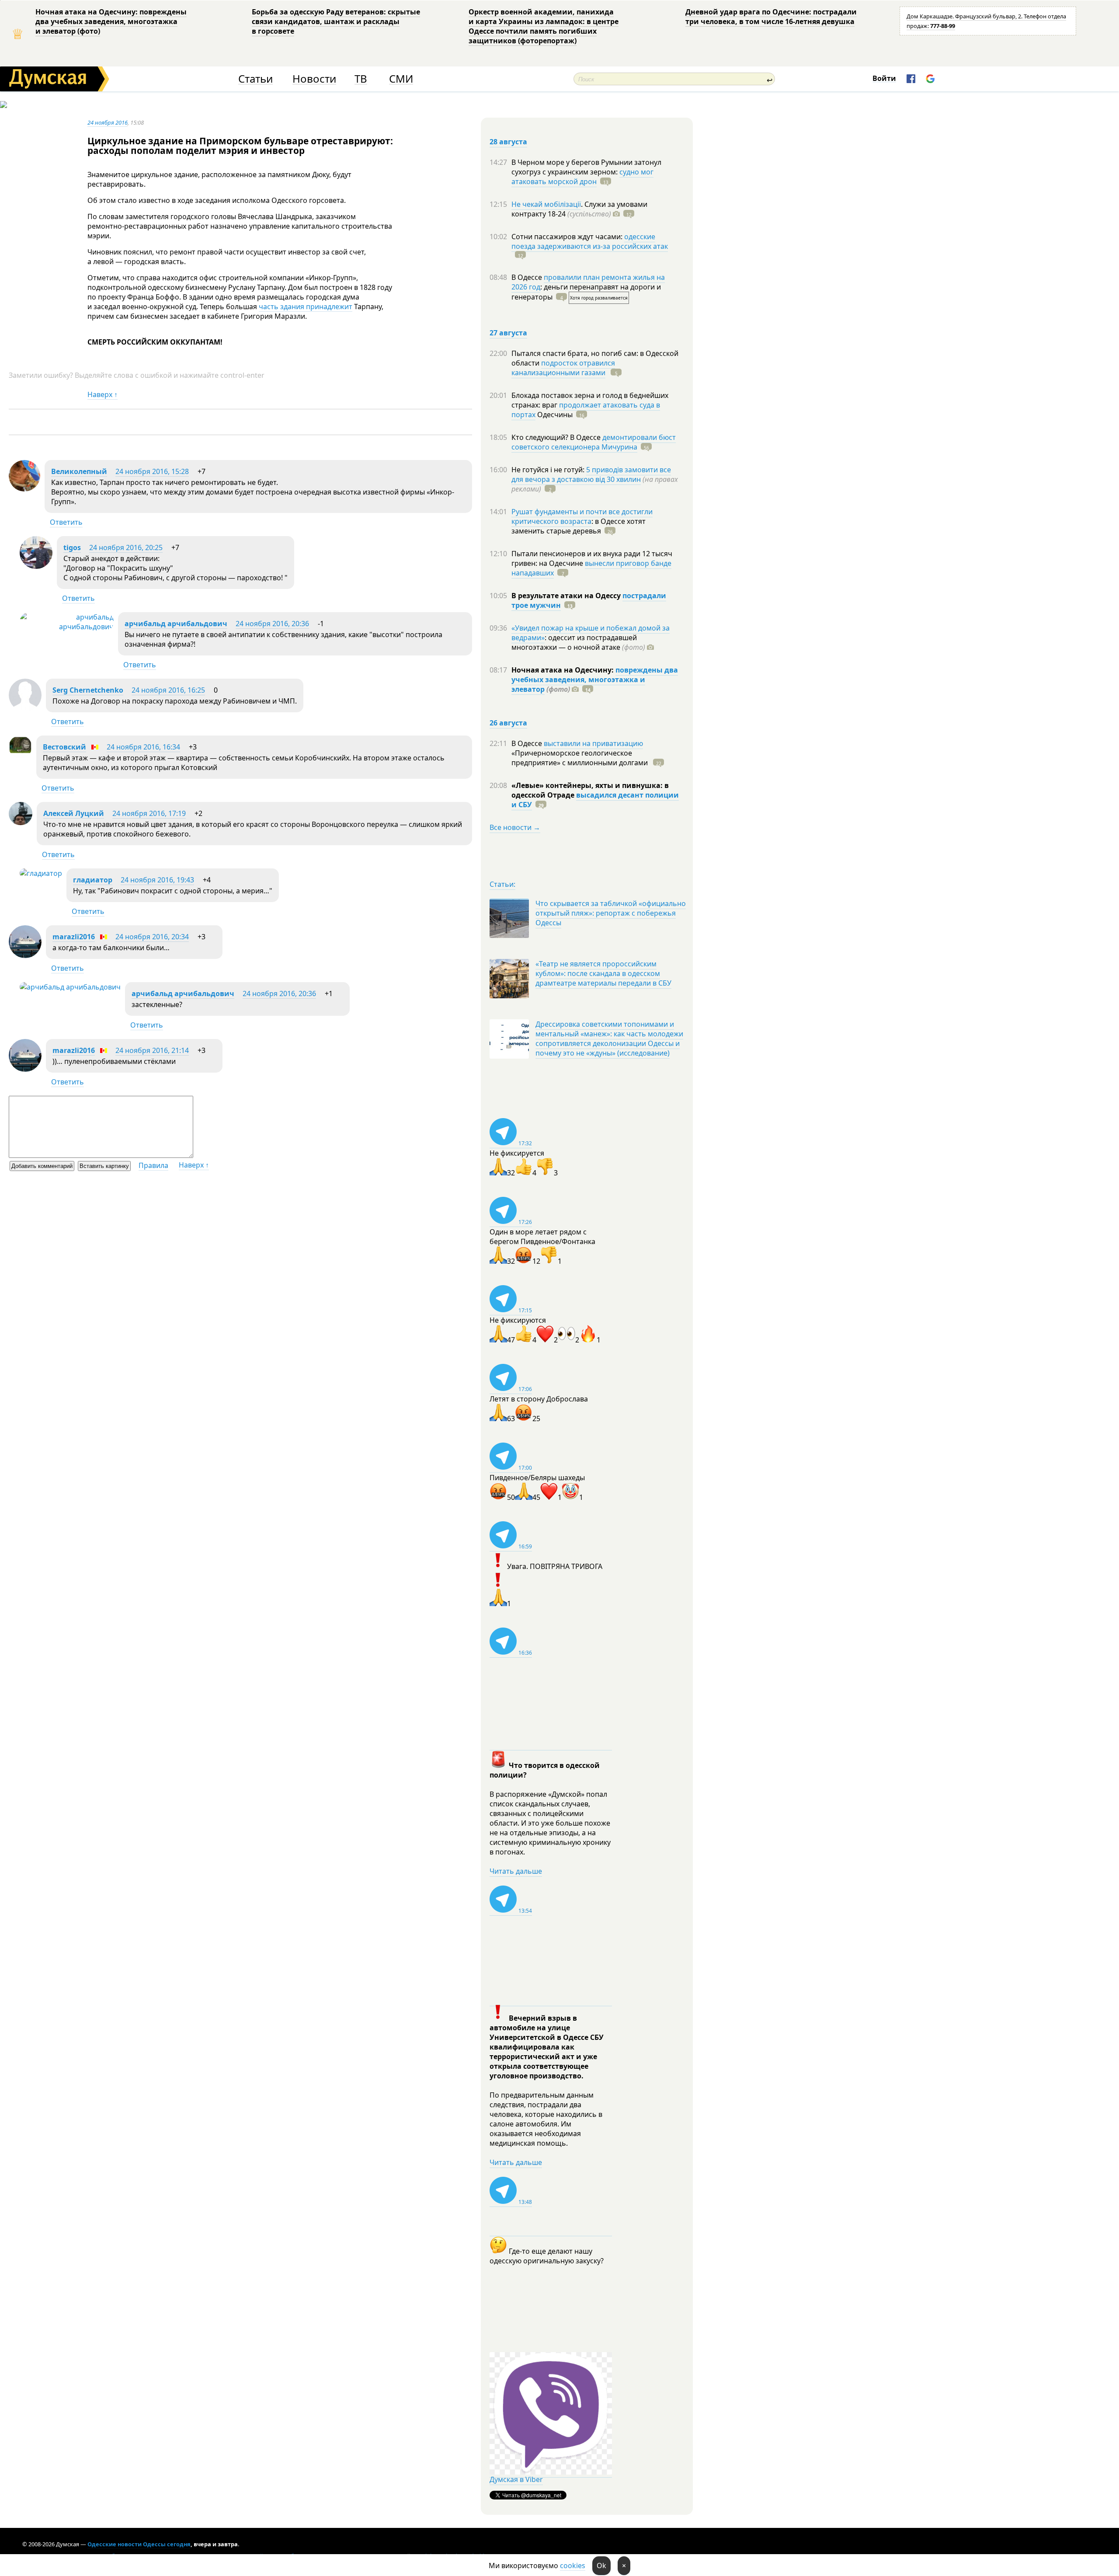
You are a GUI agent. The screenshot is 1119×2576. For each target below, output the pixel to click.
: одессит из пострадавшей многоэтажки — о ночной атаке (578, 642)
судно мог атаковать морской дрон (582, 177)
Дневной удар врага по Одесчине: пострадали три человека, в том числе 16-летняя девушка (771, 17)
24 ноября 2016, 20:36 (272, 624)
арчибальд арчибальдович (176, 624)
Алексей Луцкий (74, 813)
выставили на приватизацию (593, 743)
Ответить (66, 522)
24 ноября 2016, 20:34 (152, 937)
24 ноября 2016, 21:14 (152, 1050)
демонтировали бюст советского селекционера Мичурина (594, 442)
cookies (573, 2566)
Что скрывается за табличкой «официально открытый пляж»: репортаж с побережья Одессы (611, 913)
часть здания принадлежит (306, 307)
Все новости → (515, 827)
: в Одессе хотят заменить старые (579, 526)
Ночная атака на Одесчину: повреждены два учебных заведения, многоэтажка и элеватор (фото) (111, 21)
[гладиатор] (41, 873)
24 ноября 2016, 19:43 (157, 880)
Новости (314, 79)
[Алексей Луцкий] (21, 823)
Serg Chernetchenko (88, 690)
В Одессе (528, 277)
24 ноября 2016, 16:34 (143, 747)
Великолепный (79, 471)
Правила (153, 1165)
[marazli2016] (25, 955)
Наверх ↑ (103, 394)
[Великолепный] (24, 489)
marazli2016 (74, 937)
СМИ (401, 79)
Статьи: (502, 884)
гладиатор (93, 880)
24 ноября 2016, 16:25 (168, 690)
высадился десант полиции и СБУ (595, 800)
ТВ (361, 79)
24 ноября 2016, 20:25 (126, 547)
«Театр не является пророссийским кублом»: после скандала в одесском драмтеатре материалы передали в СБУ (603, 973)
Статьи (255, 79)
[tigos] (36, 566)
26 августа (508, 723)
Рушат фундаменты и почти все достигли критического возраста (582, 516)
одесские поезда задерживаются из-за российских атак (590, 241)
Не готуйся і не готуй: (549, 470)
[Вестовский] (20, 756)
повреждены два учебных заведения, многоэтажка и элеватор (595, 680)
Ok (601, 2566)
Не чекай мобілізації (546, 204)
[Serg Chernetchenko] (25, 709)
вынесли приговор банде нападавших (591, 568)
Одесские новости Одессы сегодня (139, 2544)
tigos (72, 547)
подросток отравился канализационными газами (563, 368)
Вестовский (64, 747)
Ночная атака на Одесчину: (563, 670)
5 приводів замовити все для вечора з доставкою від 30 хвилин (591, 474)
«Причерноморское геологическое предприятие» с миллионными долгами (580, 758)
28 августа (508, 142)
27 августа (508, 333)
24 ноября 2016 (108, 122)
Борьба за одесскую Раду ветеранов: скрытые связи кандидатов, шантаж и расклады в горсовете (336, 21)
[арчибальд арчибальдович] (67, 627)
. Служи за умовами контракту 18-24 (579, 209)
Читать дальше (516, 1871)
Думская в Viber (516, 2479)
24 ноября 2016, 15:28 (152, 471)
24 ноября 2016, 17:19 (149, 813)
